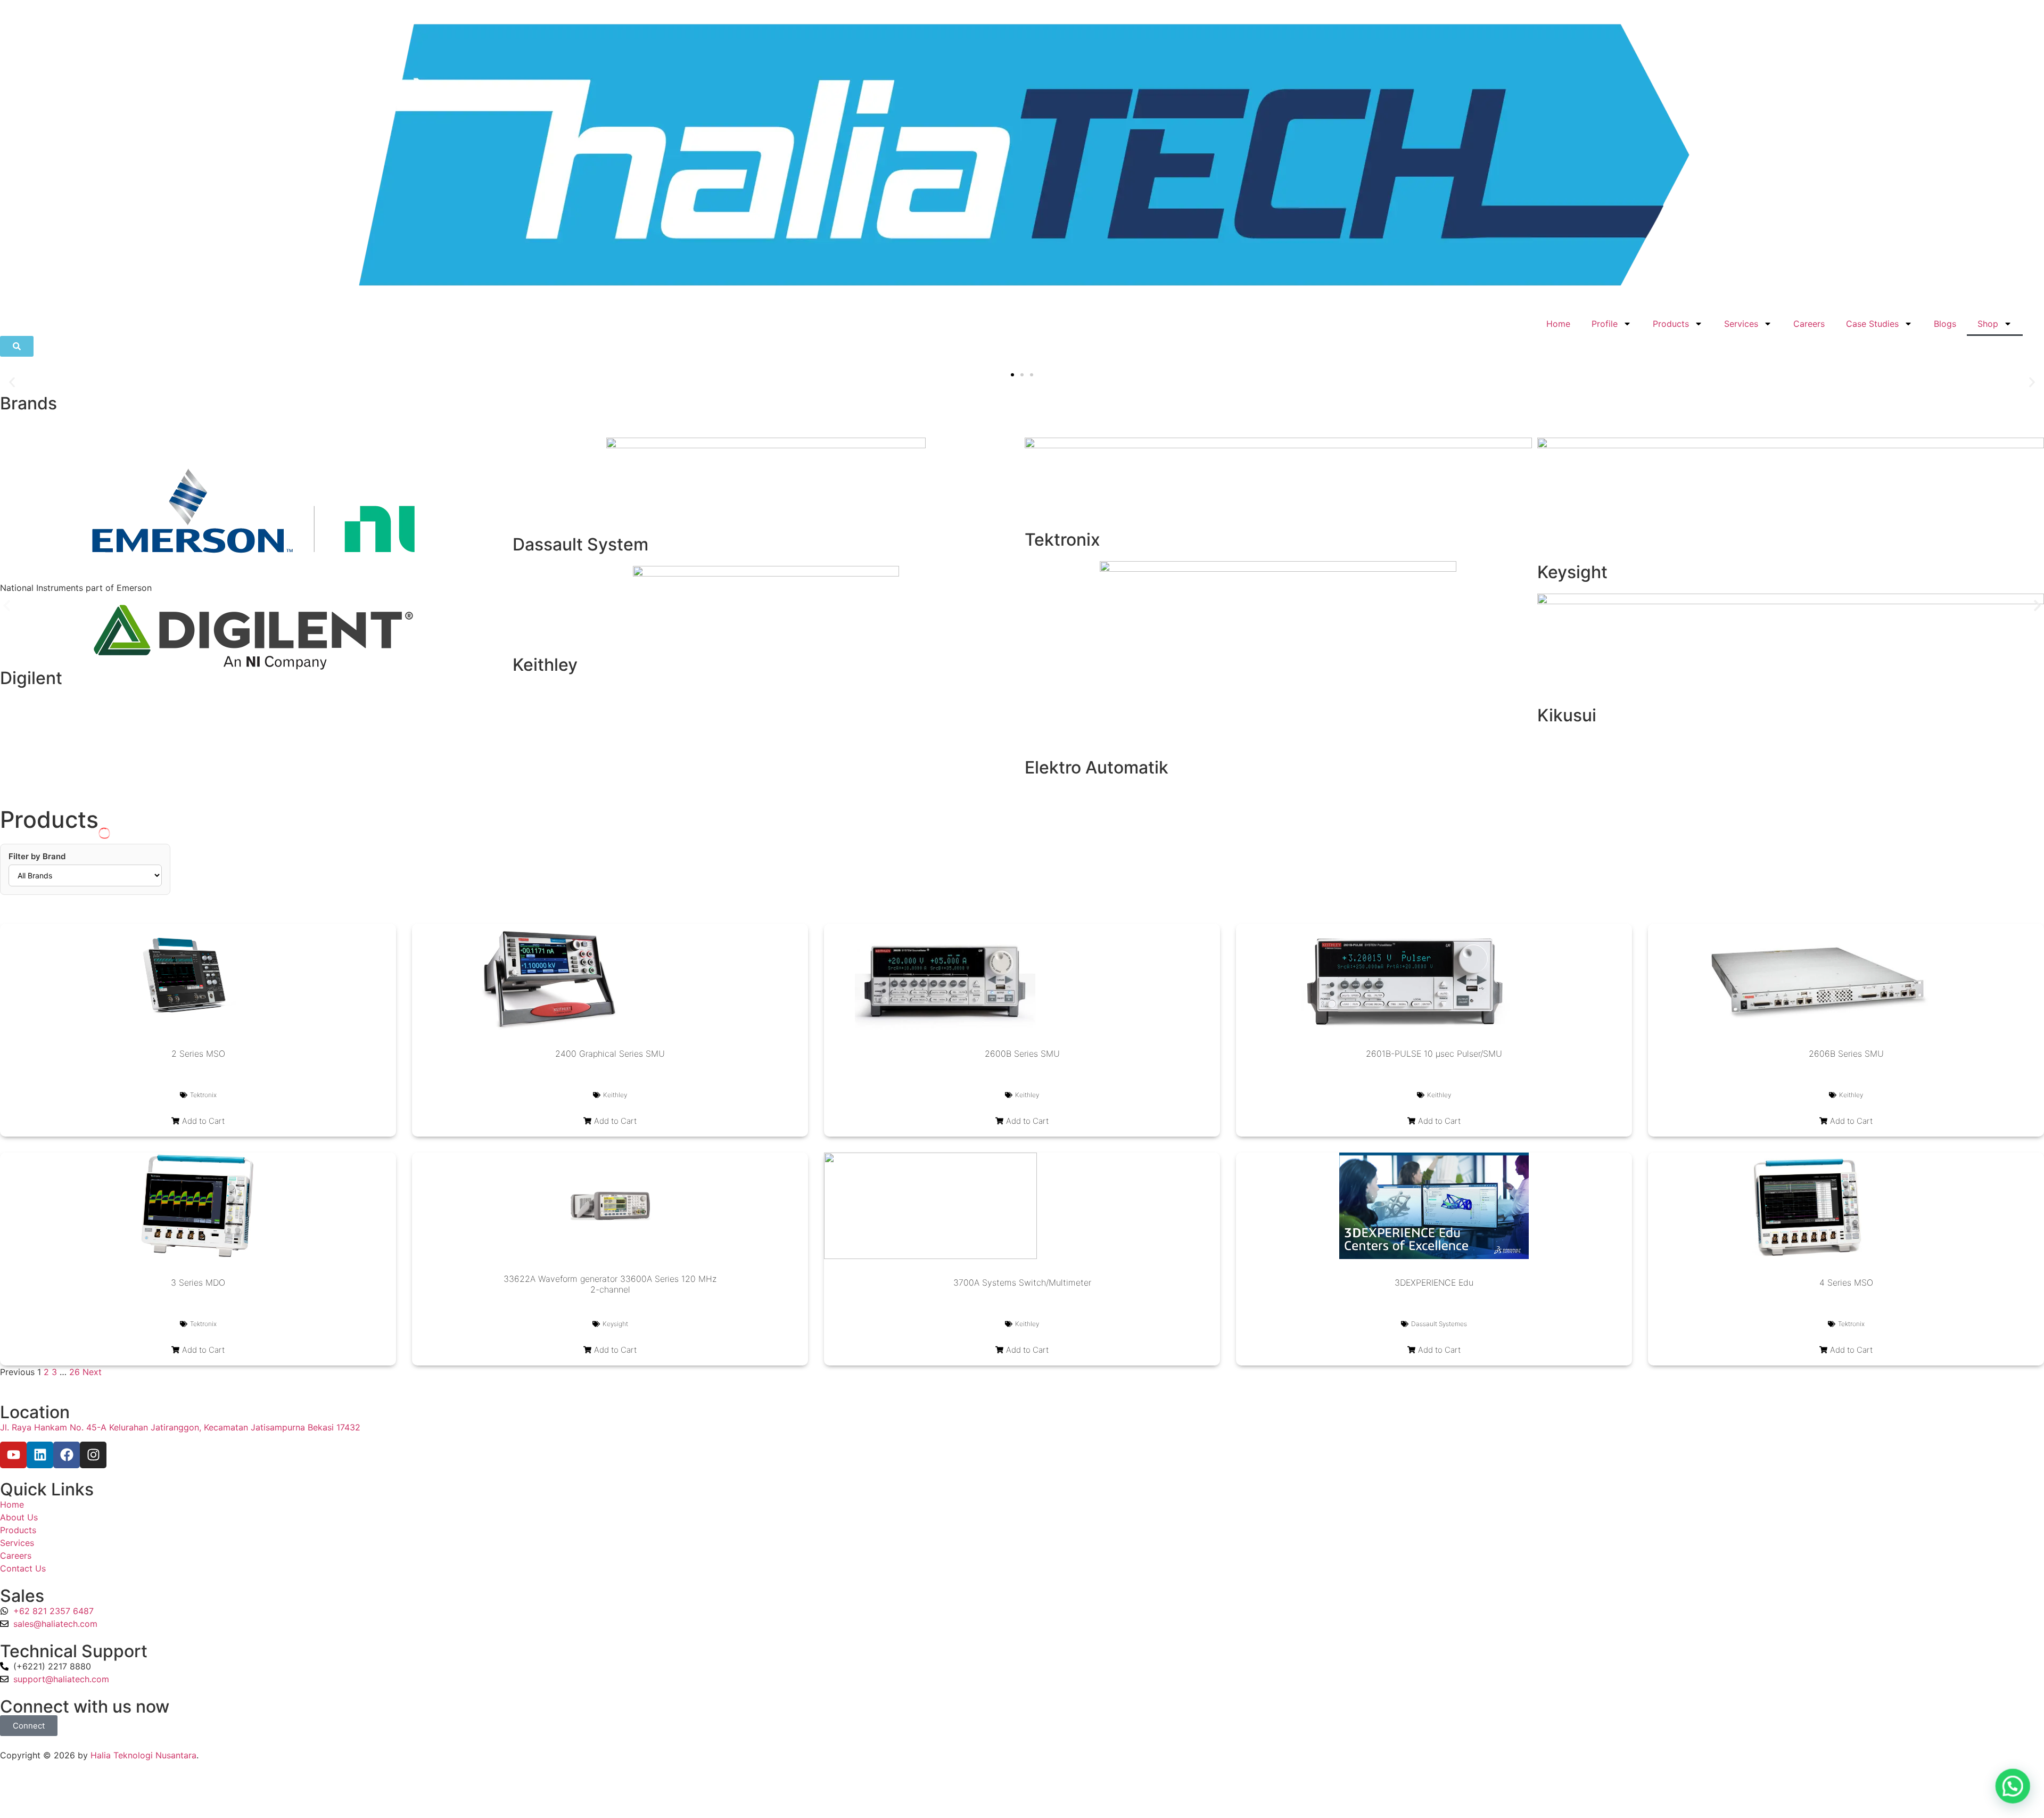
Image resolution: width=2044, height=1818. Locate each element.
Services (1741, 324)
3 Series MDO (198, 1282)
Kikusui (1567, 715)
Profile (1605, 324)
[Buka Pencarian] (17, 346)
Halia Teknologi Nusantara (143, 1755)
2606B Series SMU (1846, 1054)
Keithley (545, 665)
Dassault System (580, 544)
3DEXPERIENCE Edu (1434, 1282)
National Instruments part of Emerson (76, 588)
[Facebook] (67, 1455)
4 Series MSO (1846, 1282)
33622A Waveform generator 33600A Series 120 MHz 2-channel (610, 1284)
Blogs (1945, 324)
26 (75, 1372)
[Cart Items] (2033, 318)
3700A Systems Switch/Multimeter (1022, 1282)
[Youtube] (13, 1455)
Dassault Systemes (1439, 1324)
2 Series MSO (198, 1054)
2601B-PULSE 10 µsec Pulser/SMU (1434, 1054)
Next (92, 1372)
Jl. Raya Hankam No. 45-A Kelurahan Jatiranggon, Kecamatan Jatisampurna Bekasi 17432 (180, 1427)
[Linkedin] (40, 1455)
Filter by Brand (37, 856)
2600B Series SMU (1022, 1054)
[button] (12, 382)
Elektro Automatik (1097, 767)
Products (1671, 324)
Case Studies (1872, 324)
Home (1558, 324)
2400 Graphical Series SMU (610, 1054)
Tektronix (1062, 540)
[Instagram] (93, 1455)
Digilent (31, 678)
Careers (1809, 324)
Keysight (1572, 572)
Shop (1988, 324)
